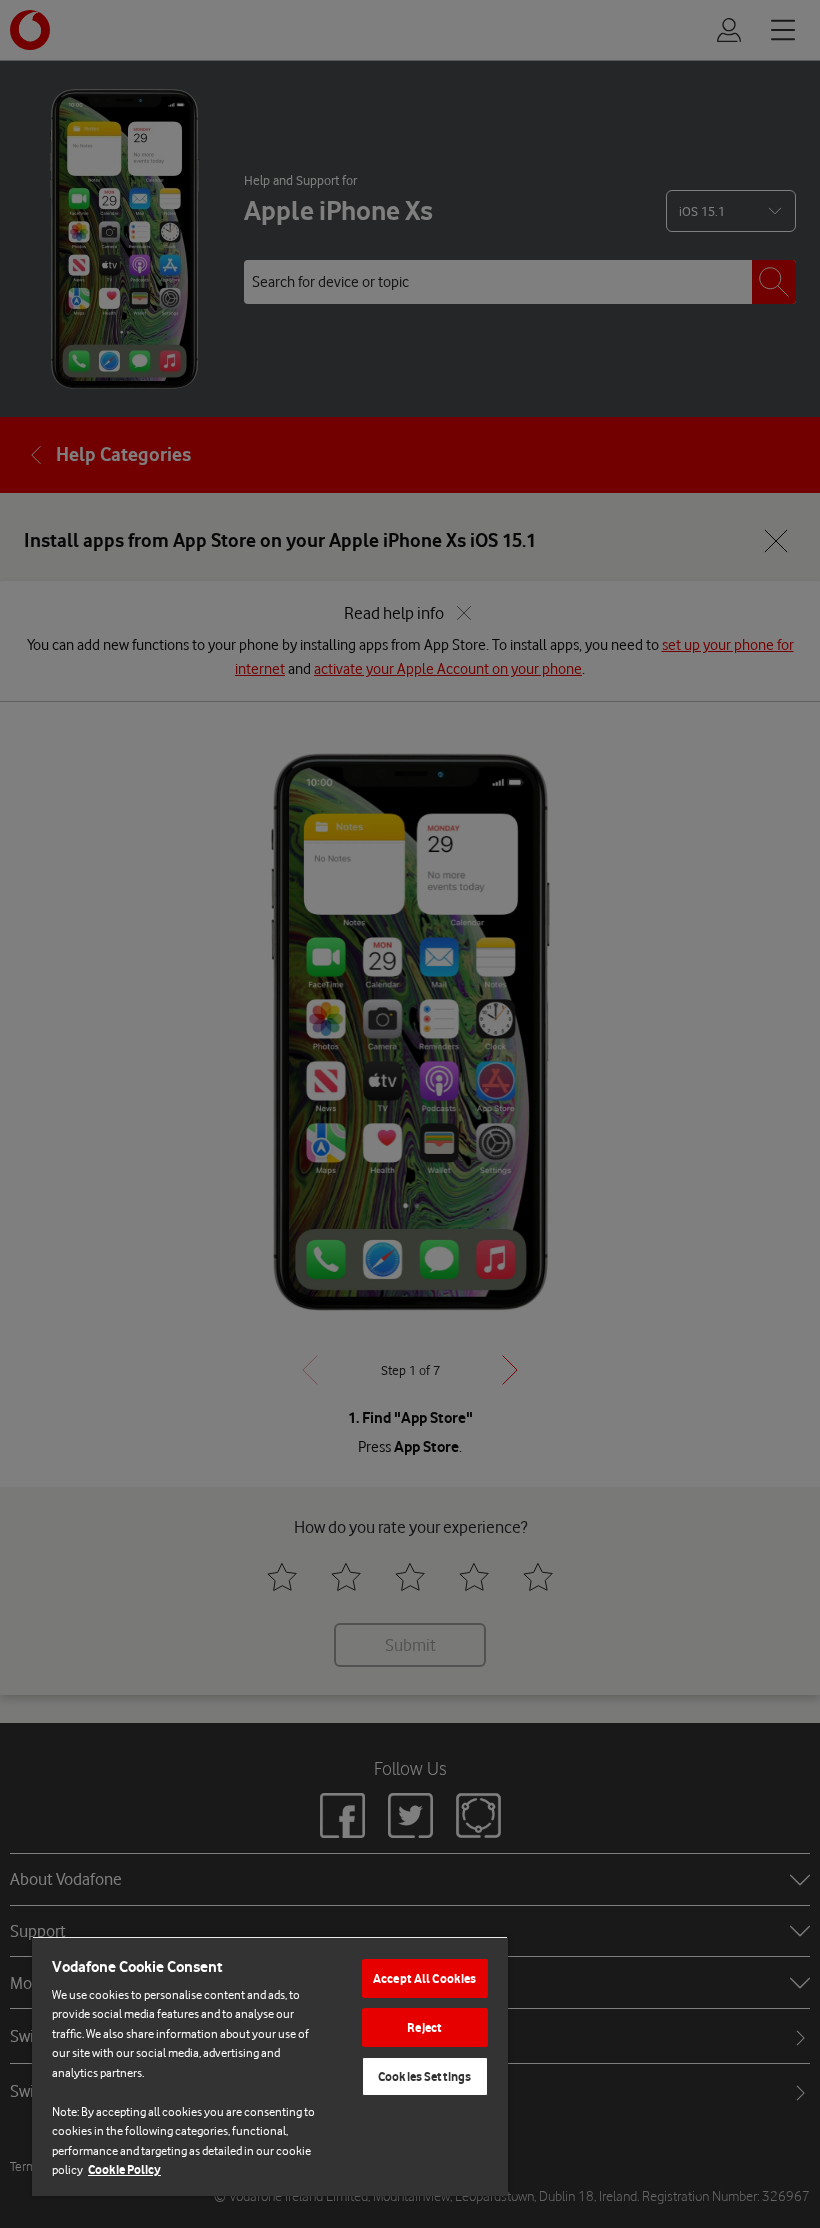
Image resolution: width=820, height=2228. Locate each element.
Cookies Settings (424, 2076)
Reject (424, 2027)
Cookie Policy (124, 2169)
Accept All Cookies (424, 1978)
